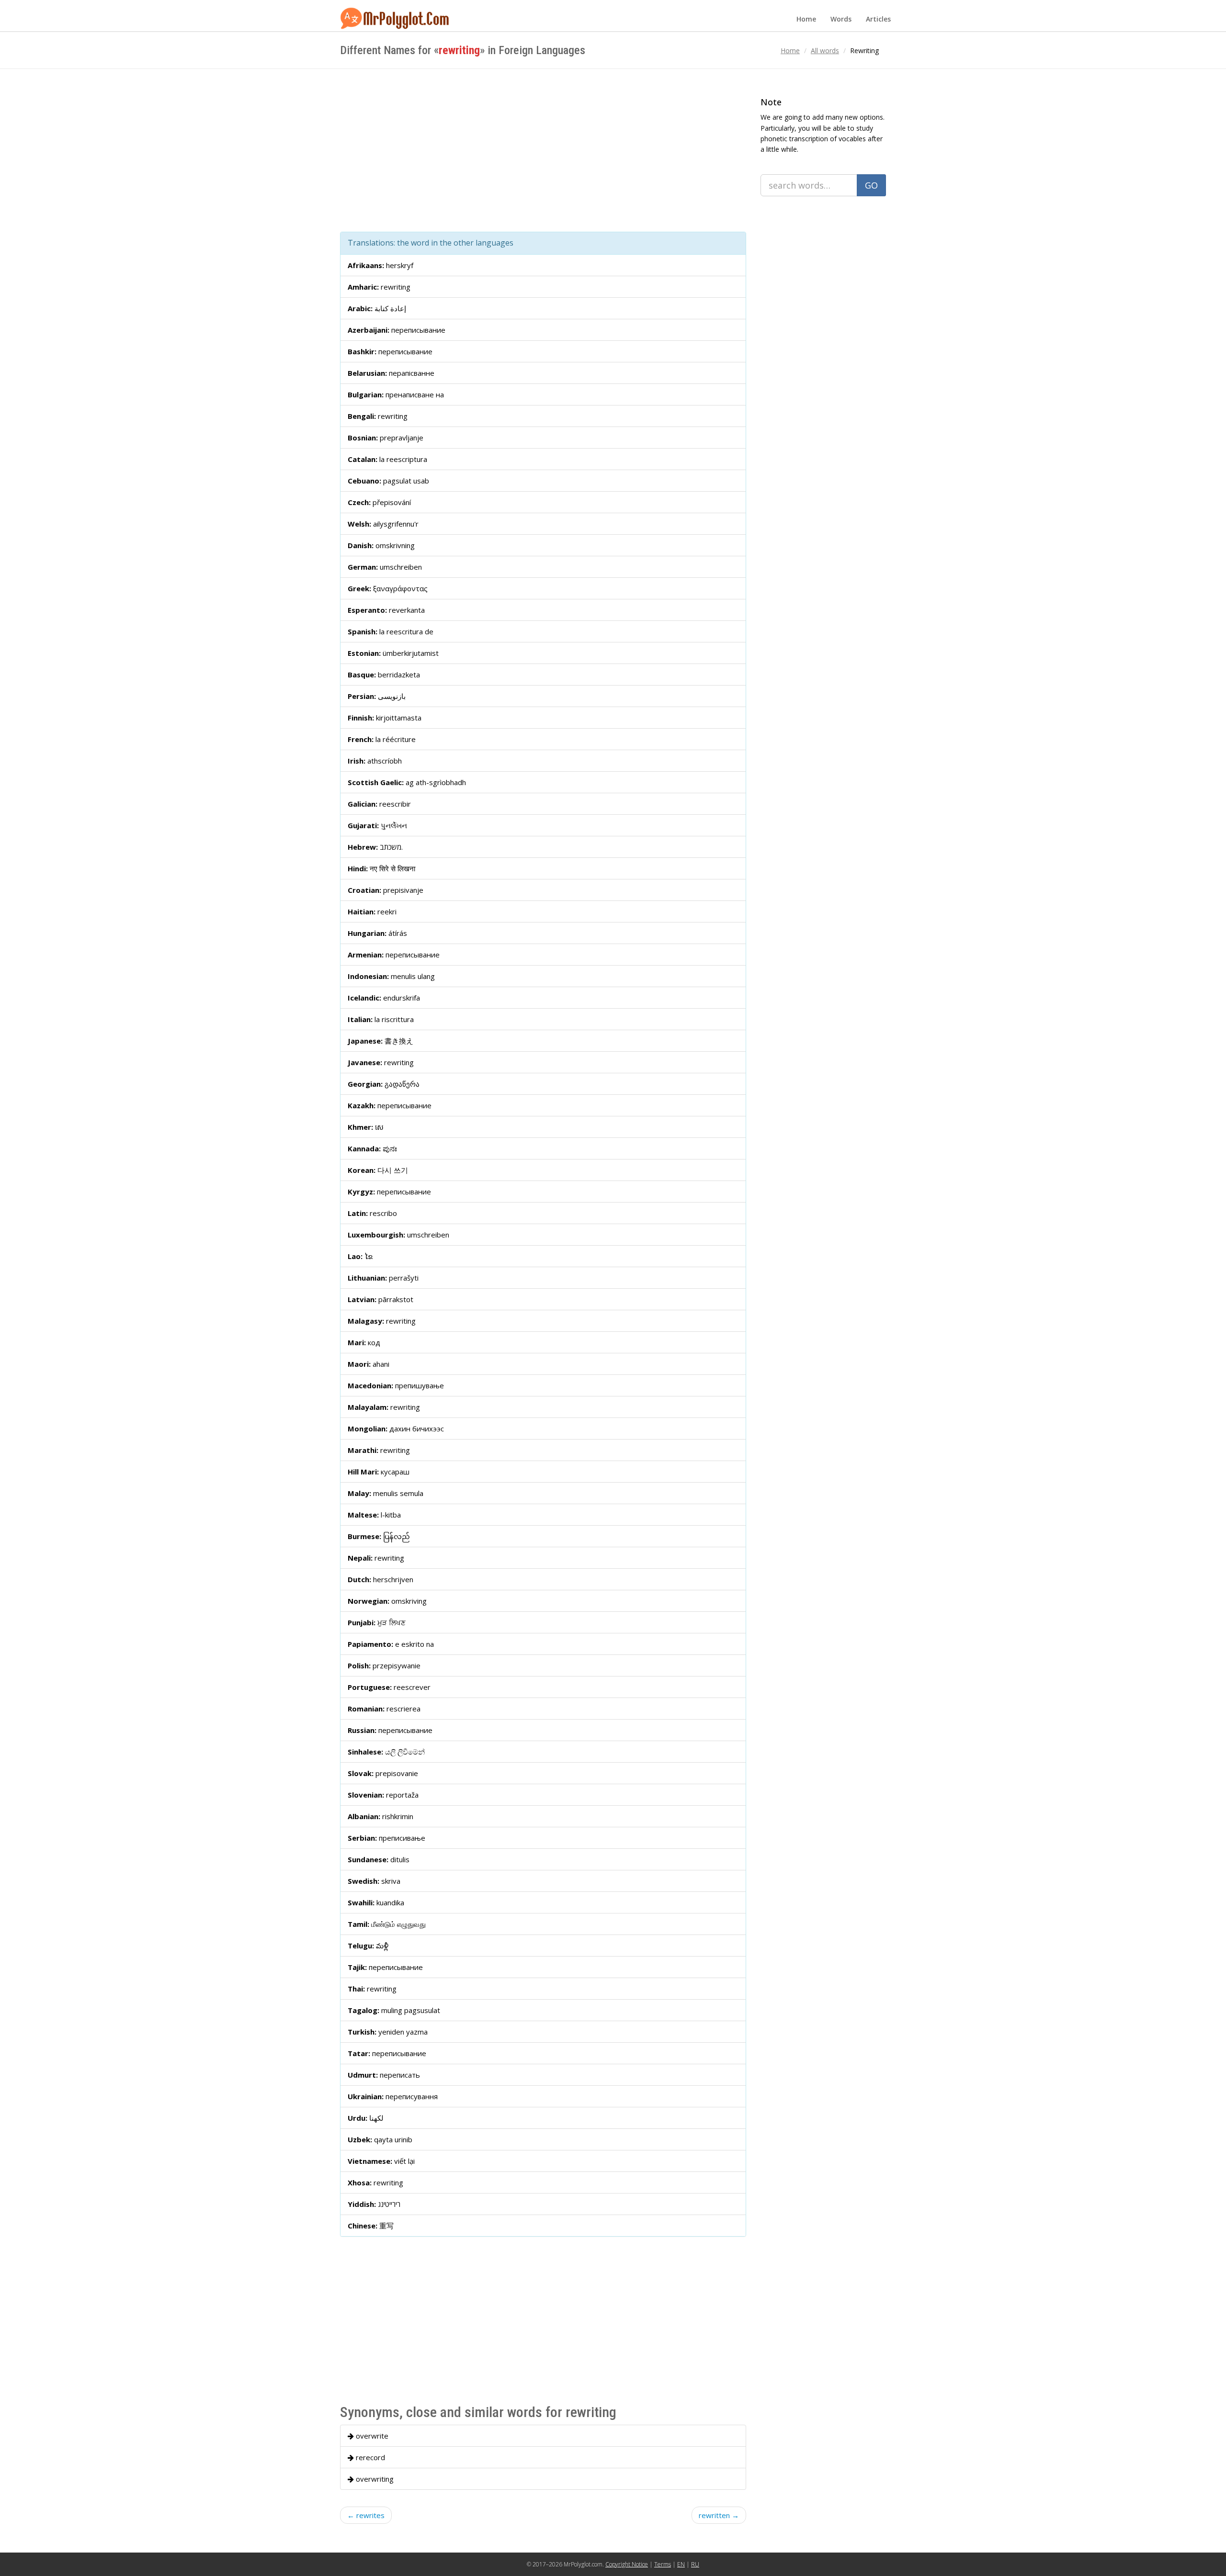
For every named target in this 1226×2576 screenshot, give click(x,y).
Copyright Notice (627, 2564)
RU (695, 2564)
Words (841, 19)
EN (681, 2564)
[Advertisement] (543, 150)
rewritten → (719, 2515)
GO (871, 185)
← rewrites (366, 2515)
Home (806, 19)
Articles (878, 19)
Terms (663, 2564)
